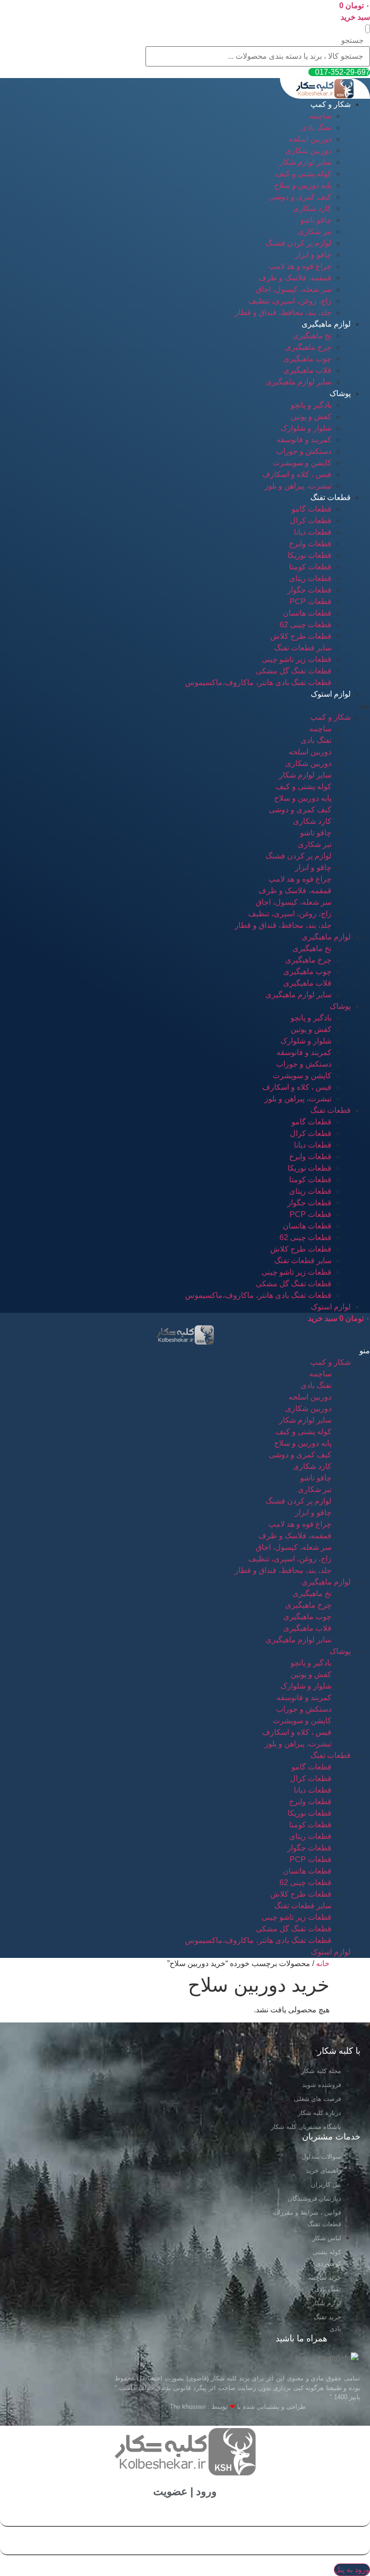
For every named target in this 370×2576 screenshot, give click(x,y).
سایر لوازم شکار (305, 162)
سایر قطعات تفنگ (303, 648)
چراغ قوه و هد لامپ (300, 266)
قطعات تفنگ (330, 497)
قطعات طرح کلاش (301, 636)
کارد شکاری (312, 208)
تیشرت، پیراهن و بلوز (298, 486)
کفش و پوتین (311, 416)
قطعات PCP (311, 601)
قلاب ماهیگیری (307, 370)
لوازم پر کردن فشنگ (298, 243)
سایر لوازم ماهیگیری (298, 382)
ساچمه (320, 116)
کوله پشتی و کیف (304, 174)
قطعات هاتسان (307, 613)
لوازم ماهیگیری (326, 324)
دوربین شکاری (308, 151)
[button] (368, 29)
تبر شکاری (315, 231)
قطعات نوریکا (310, 555)
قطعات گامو (311, 509)
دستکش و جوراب (304, 451)
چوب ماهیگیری (307, 359)
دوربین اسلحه (310, 139)
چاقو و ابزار (313, 255)
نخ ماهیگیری (312, 336)
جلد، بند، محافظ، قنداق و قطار (283, 312)
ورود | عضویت (185, 2491)
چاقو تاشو (316, 220)
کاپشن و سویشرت (302, 463)
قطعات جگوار (309, 590)
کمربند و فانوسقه (304, 440)
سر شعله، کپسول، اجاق (294, 289)
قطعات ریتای (310, 578)
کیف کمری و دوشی (300, 197)
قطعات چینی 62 (305, 625)
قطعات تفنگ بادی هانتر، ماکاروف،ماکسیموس (258, 682)
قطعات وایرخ (310, 544)
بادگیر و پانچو (311, 405)
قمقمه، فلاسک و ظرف (295, 278)
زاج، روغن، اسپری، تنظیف (290, 301)
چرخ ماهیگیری (308, 347)
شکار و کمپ (330, 104)
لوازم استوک (331, 694)
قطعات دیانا (313, 532)
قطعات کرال (311, 521)
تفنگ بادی (316, 127)
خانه (323, 1963)
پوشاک (340, 393)
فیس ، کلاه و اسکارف (297, 474)
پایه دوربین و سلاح (303, 185)
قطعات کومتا (310, 567)
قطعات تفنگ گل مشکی (294, 671)
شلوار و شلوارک (306, 428)
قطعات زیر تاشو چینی (297, 659)
